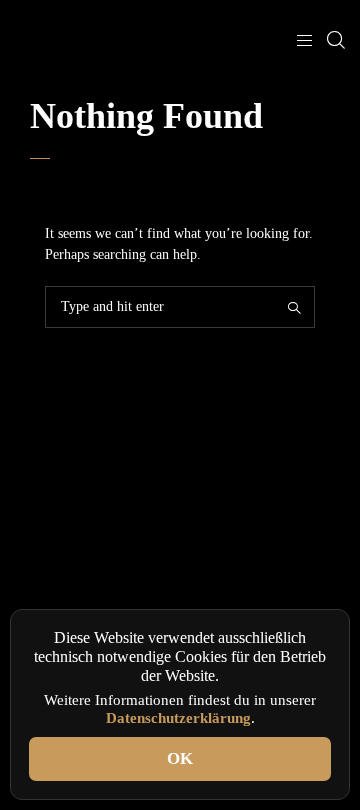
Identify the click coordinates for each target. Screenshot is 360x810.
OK (180, 758)
